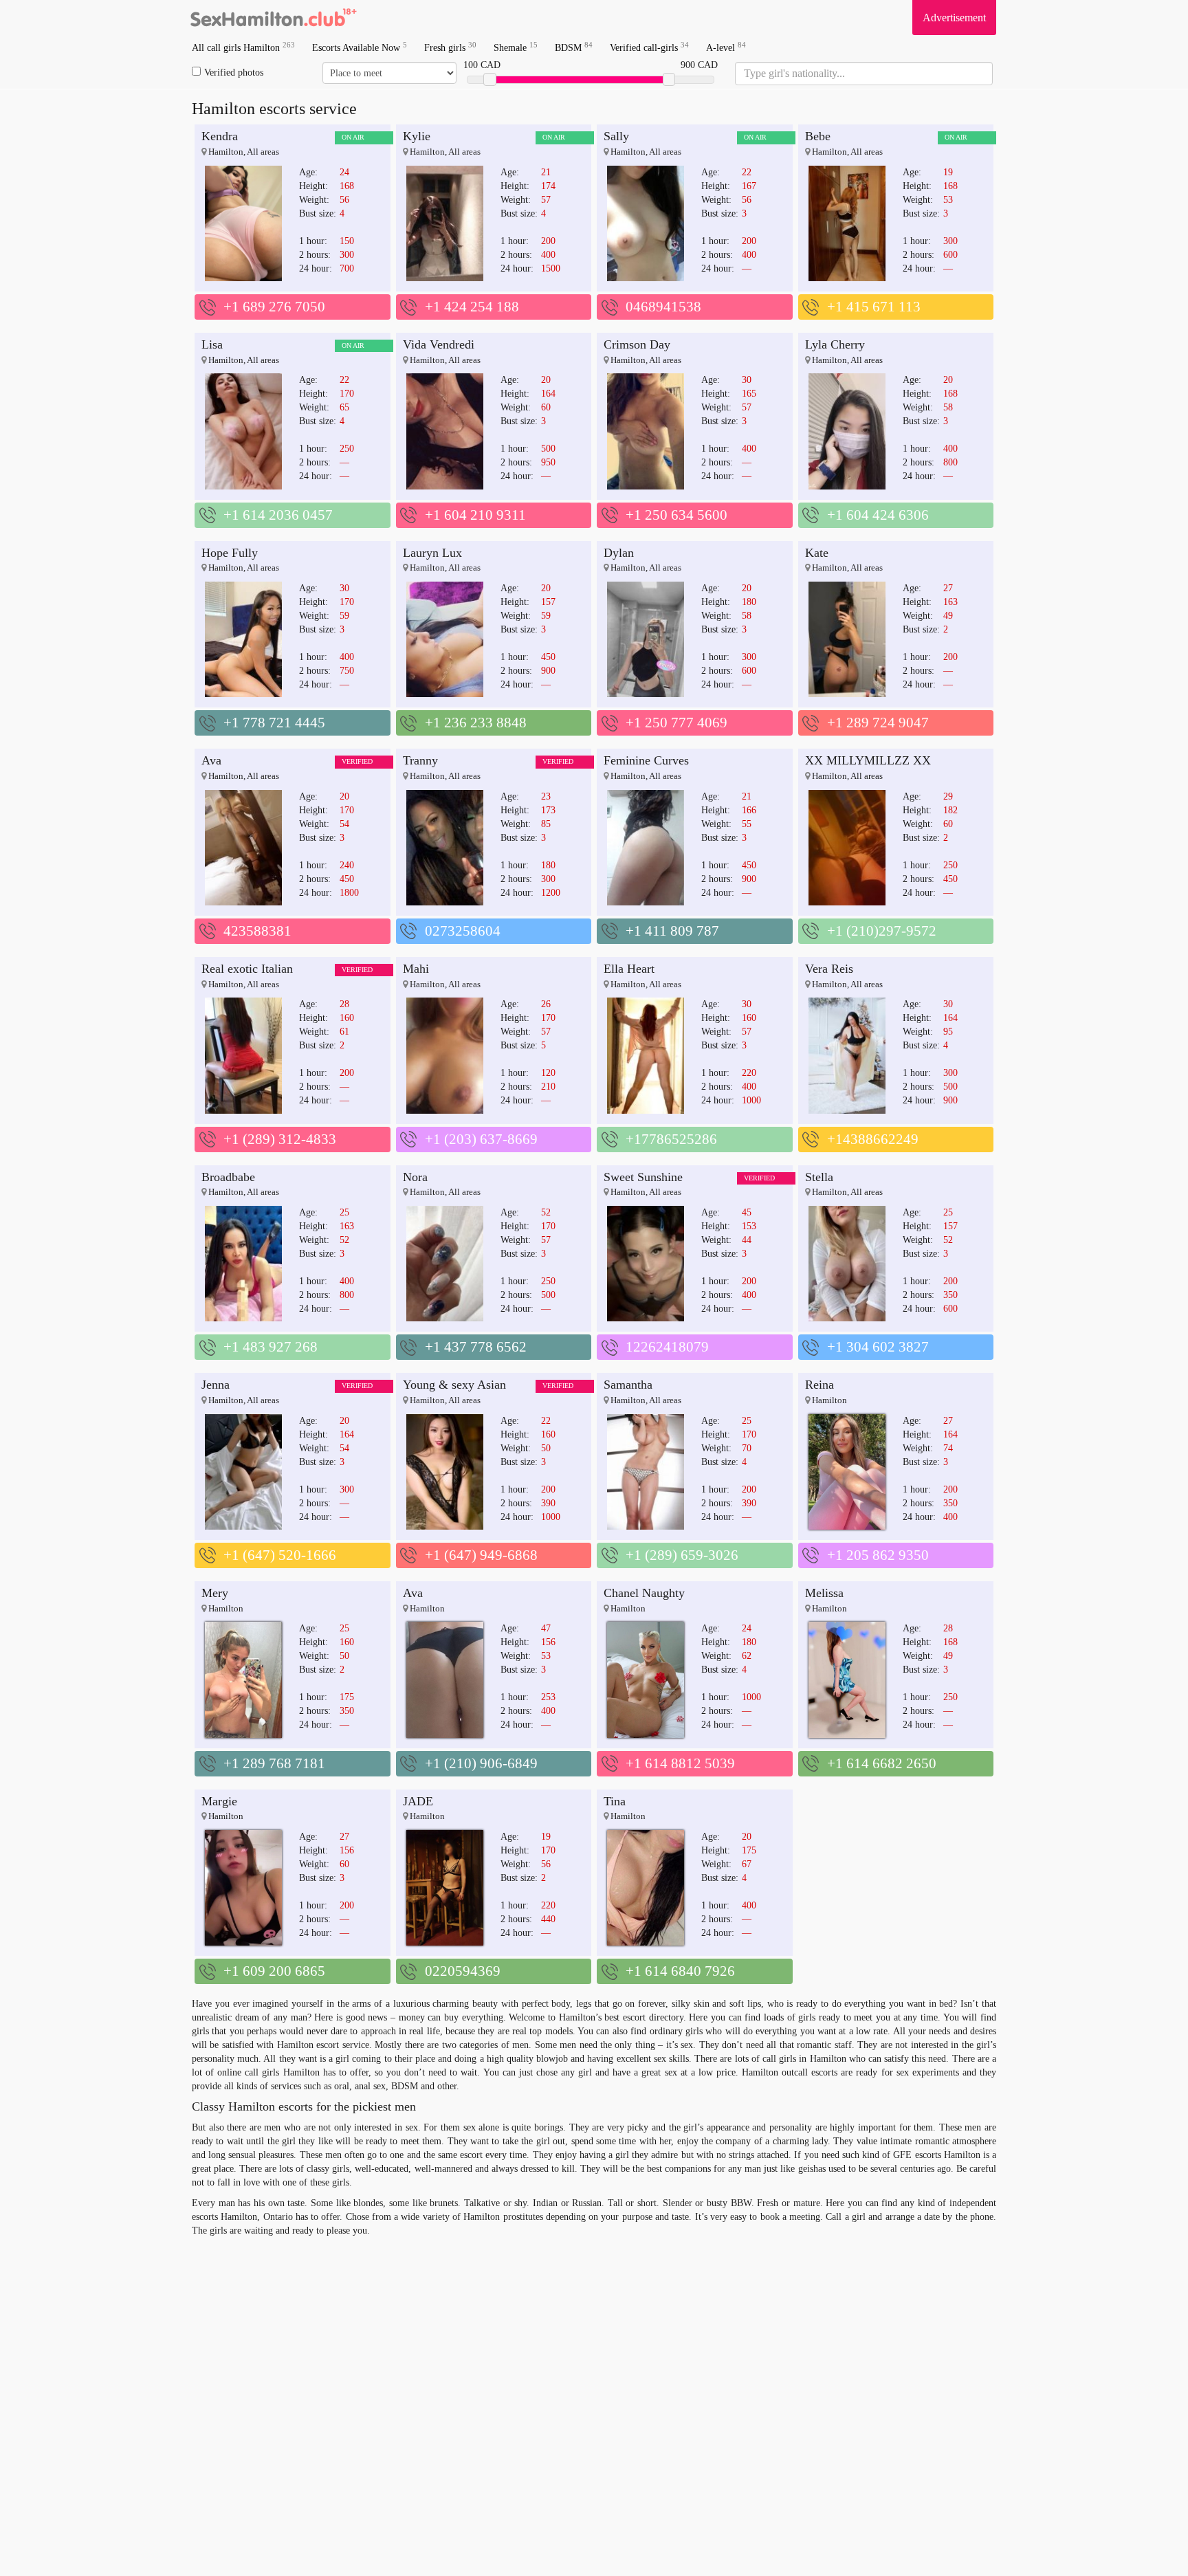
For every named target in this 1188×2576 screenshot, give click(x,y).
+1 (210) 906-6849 (481, 1763)
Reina (819, 1385)
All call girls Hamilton (243, 47)
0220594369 (463, 1971)
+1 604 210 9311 (475, 515)
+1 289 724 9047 (878, 723)
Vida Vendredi (439, 344)
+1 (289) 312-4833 (280, 1139)
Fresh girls (450, 47)
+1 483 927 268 (271, 1347)
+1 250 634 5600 (676, 515)
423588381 (257, 931)
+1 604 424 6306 (878, 515)
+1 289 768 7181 (274, 1763)
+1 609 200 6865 (274, 1971)
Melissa (824, 1593)
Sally (616, 136)
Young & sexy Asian (454, 1385)
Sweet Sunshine (643, 1177)
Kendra (220, 136)
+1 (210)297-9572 (882, 931)
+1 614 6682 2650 (882, 1763)
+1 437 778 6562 (476, 1347)
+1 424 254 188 (472, 307)
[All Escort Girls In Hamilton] (274, 17)
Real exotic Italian (247, 969)
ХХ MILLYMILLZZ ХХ (868, 760)
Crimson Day (637, 344)
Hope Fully (230, 553)
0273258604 (463, 931)
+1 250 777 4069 (676, 723)
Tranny (420, 760)
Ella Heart (629, 969)
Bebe (818, 136)
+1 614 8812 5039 (680, 1763)
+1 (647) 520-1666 (280, 1555)
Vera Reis (829, 969)
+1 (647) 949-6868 (481, 1555)
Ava (211, 760)
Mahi (416, 969)
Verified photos (234, 73)
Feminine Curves (646, 760)
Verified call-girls (649, 47)
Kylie (417, 136)
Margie (219, 1801)
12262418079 (667, 1347)
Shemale (516, 47)
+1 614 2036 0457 (278, 515)
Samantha (628, 1385)
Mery (215, 1593)
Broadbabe (228, 1177)
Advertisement (954, 18)
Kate (817, 553)
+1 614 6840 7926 (680, 1971)
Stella (819, 1177)
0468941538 (663, 307)
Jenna (216, 1385)
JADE (418, 1801)
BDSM (574, 47)
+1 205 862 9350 (878, 1555)
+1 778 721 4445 (274, 723)
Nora (415, 1177)
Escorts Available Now (360, 47)
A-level (726, 47)
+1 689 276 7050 (274, 307)
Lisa (212, 344)
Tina (615, 1801)
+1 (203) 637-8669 (481, 1139)
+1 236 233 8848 (476, 723)
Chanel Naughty (644, 1593)
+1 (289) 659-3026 (682, 1555)
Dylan (619, 553)
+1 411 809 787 (672, 931)
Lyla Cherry (835, 344)
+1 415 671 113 (874, 307)
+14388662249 (873, 1139)
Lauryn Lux (432, 553)
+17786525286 (671, 1139)
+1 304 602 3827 (878, 1347)
